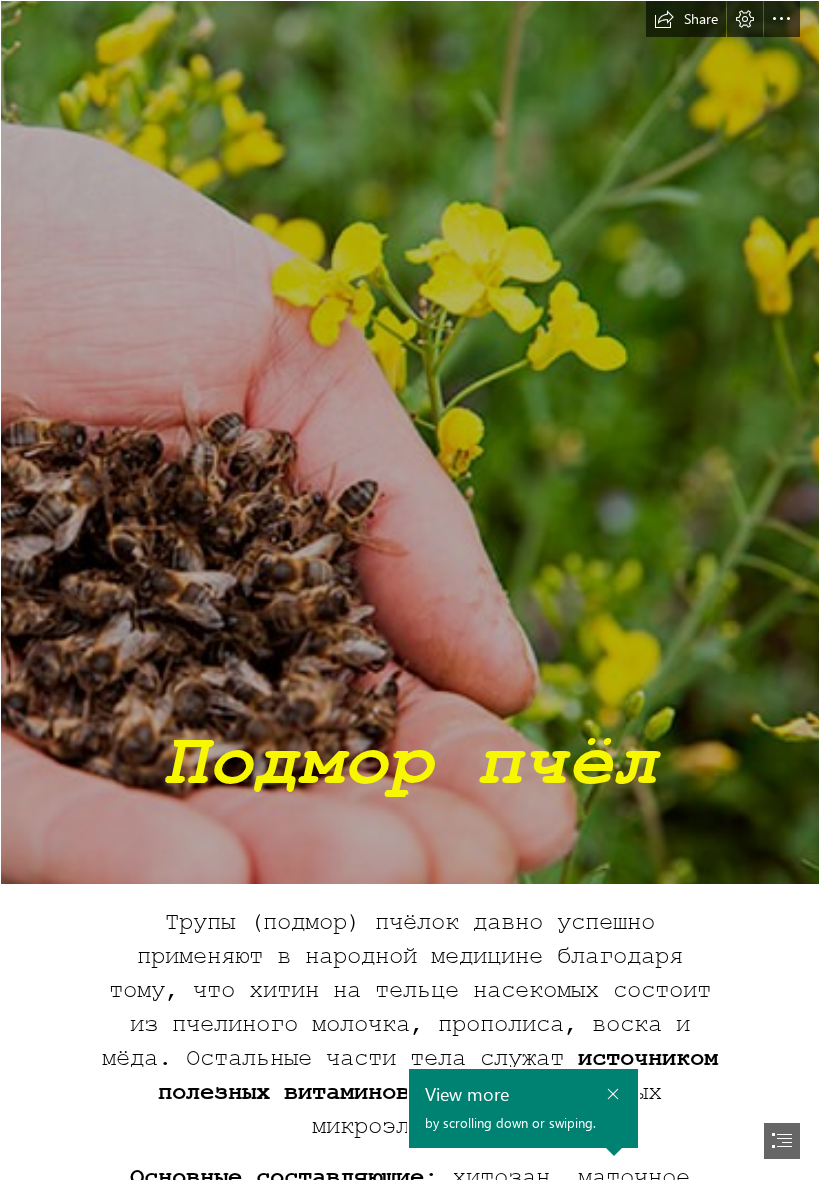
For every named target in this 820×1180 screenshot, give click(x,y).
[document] (410, 590)
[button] (686, 19)
